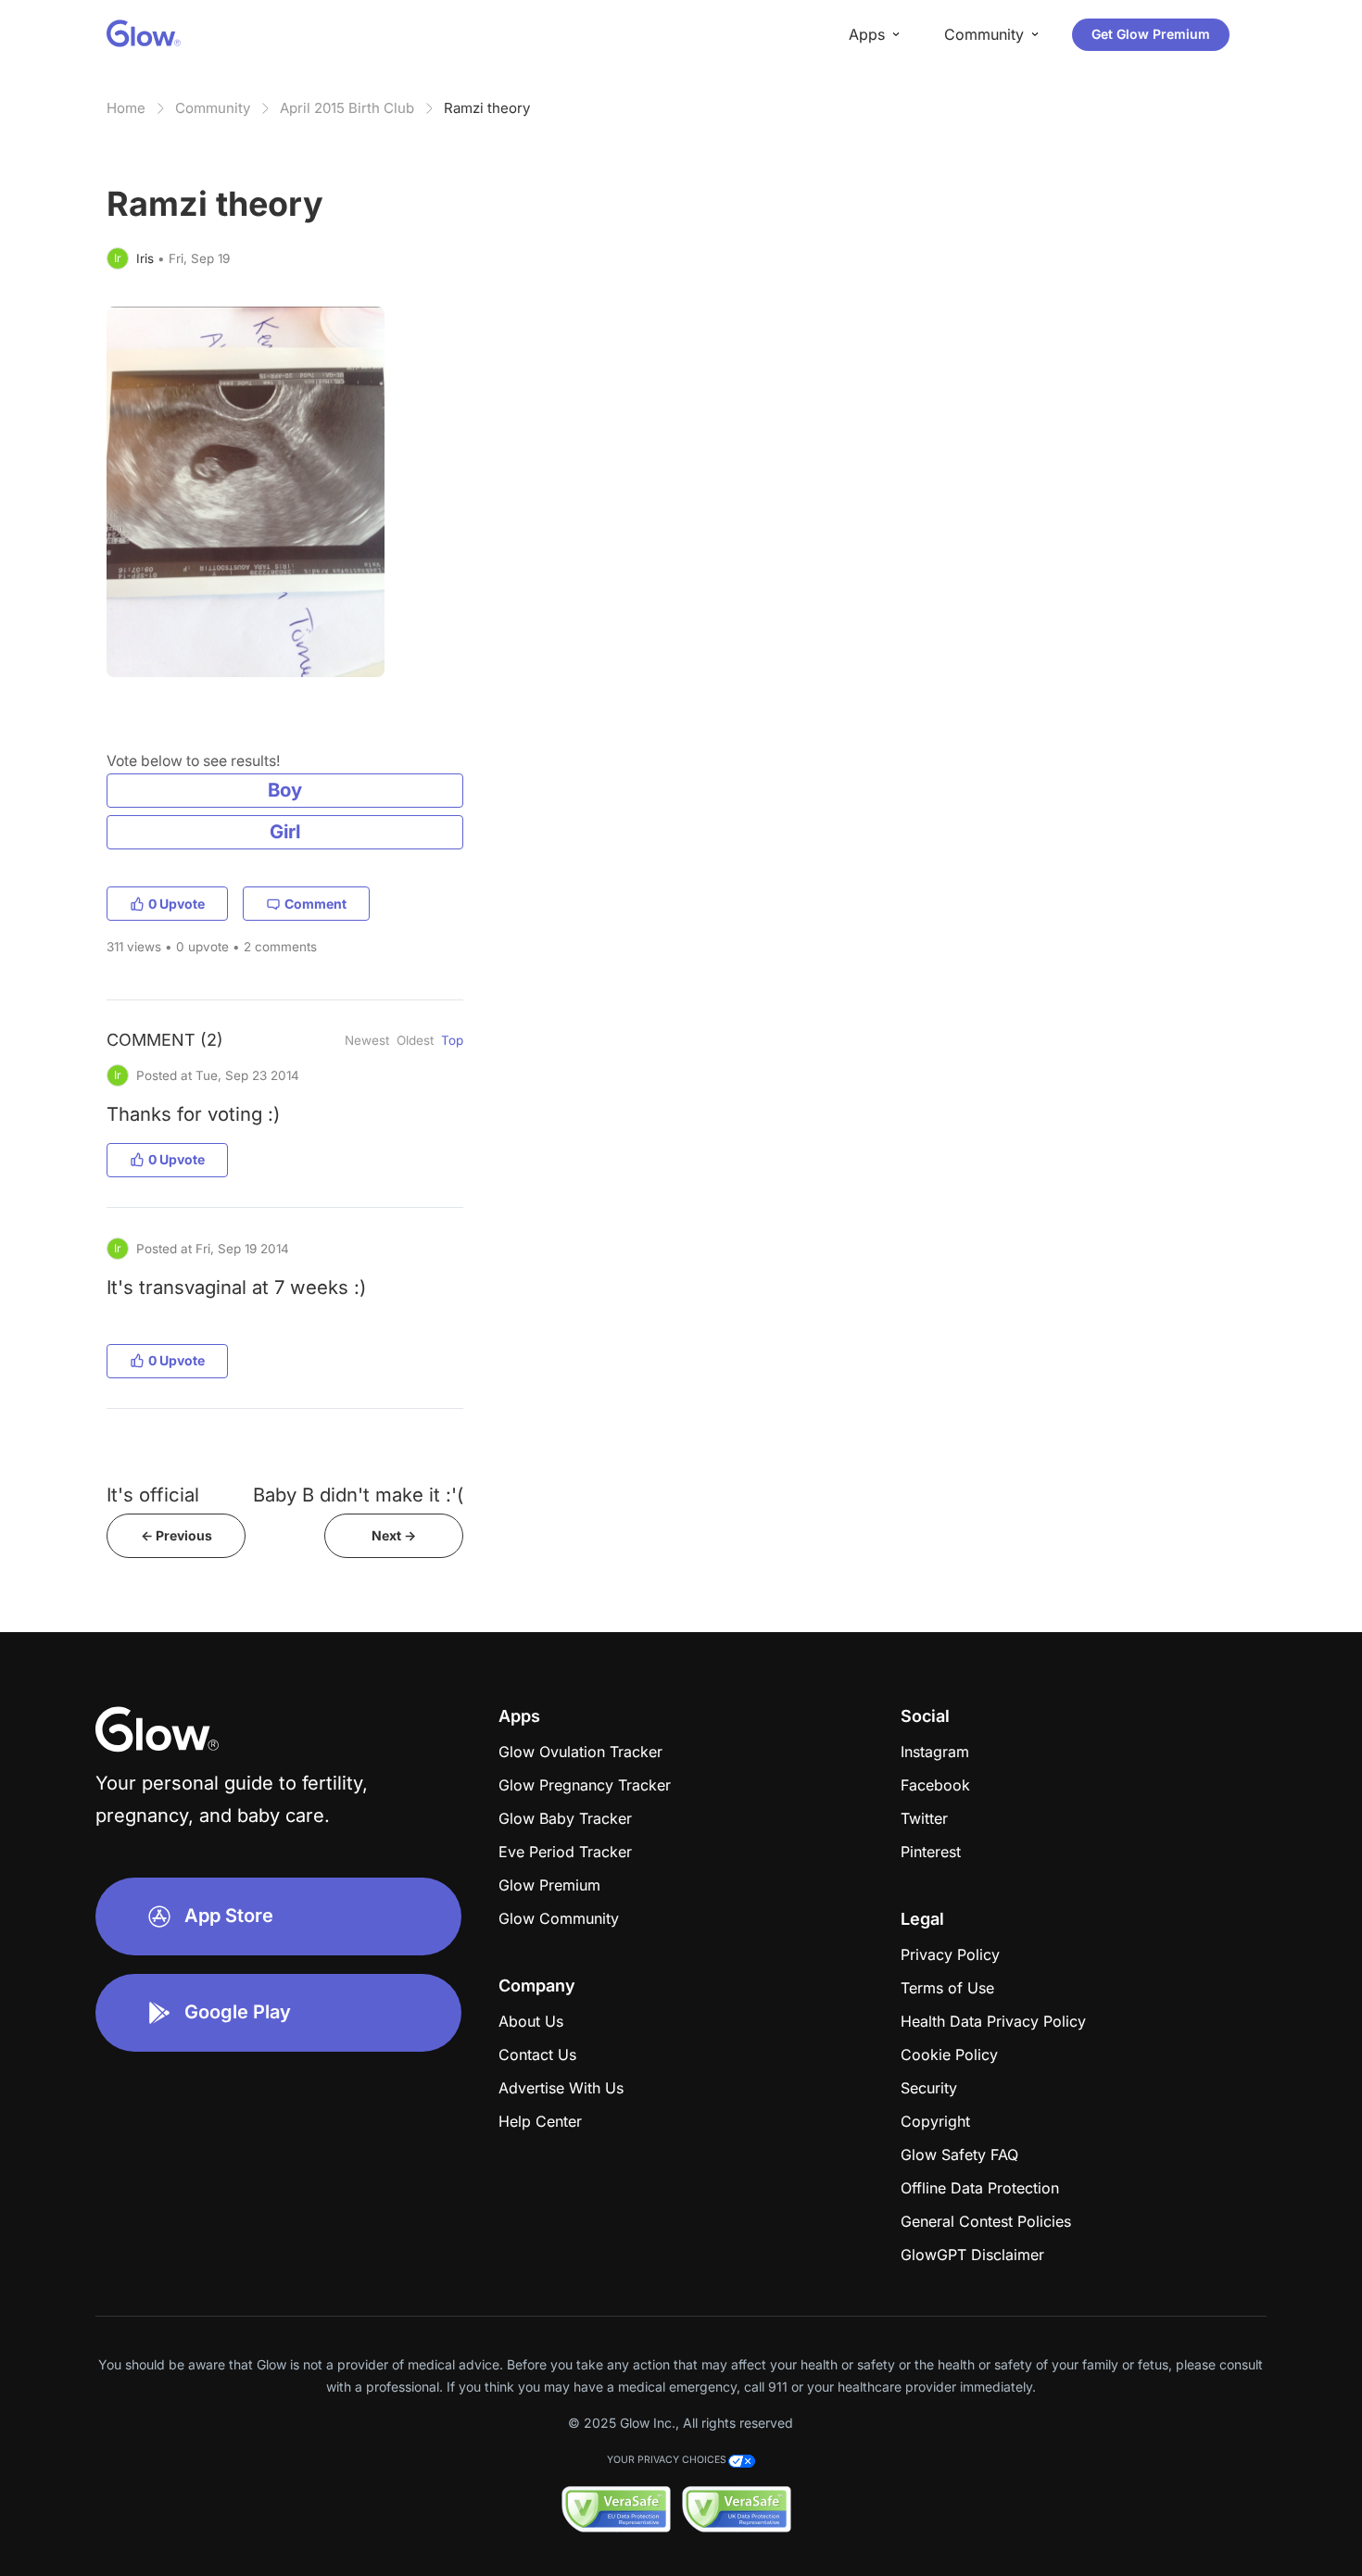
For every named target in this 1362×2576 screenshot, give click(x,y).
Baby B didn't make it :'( (358, 1495)
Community (213, 108)
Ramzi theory (487, 108)
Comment (315, 904)
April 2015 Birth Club (347, 108)
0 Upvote (177, 904)
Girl (285, 831)
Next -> (394, 1535)
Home (126, 108)
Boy (285, 790)
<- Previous (177, 1535)
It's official (153, 1495)
